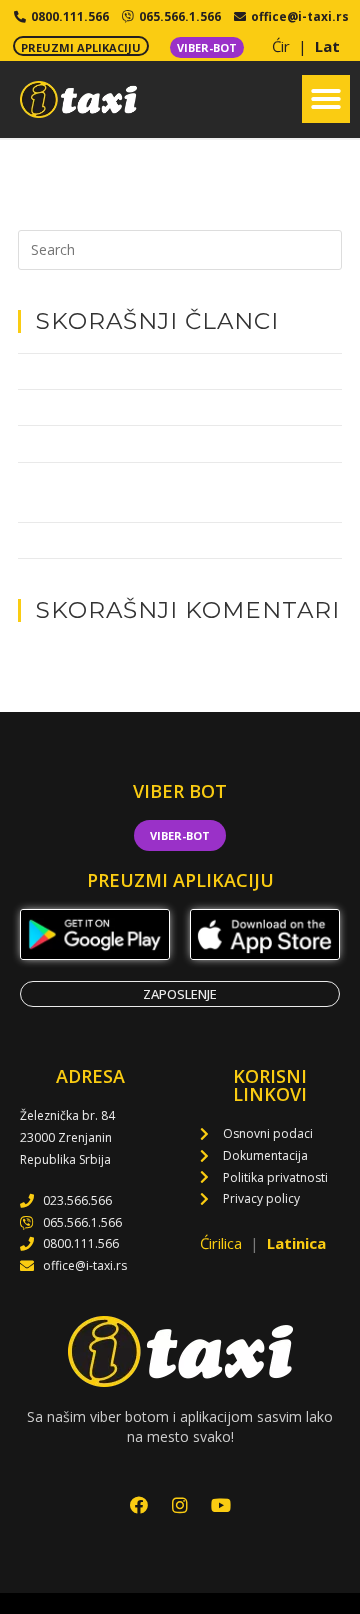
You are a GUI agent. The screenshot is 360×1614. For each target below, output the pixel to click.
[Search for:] (180, 248)
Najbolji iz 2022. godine (86, 407)
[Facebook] (139, 1505)
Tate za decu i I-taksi (79, 371)
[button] (326, 99)
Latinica (296, 1243)
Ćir (283, 46)
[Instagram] (180, 1505)
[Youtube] (221, 1505)
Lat (327, 46)
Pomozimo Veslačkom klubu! (104, 443)
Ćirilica (223, 1243)
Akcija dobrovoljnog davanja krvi (116, 540)
